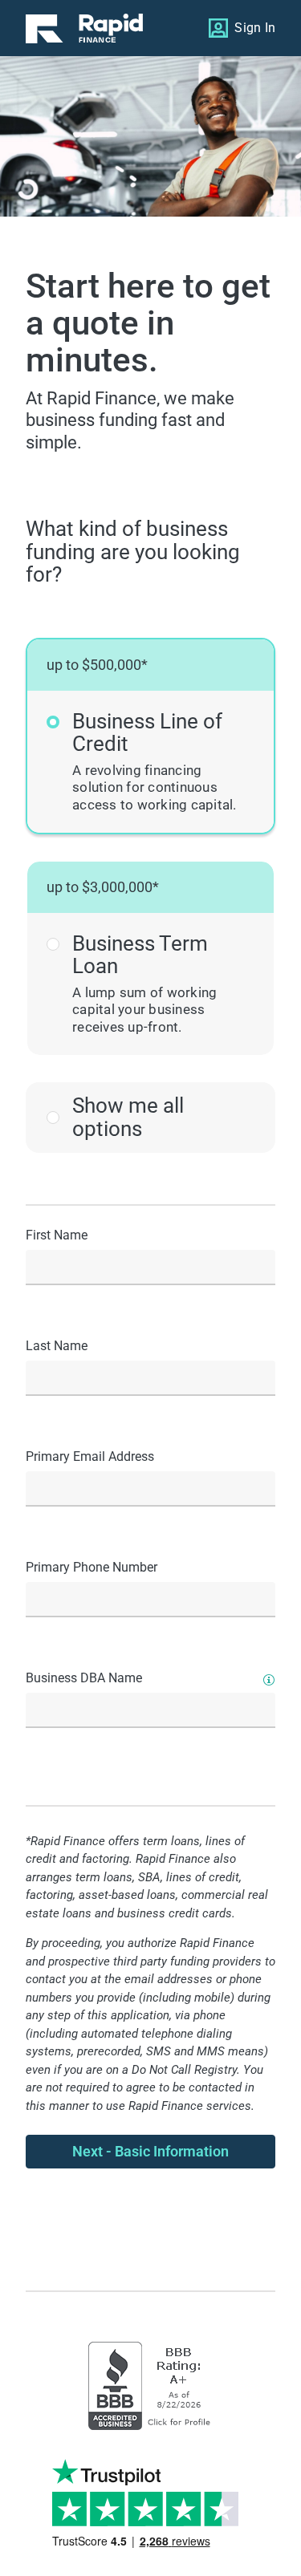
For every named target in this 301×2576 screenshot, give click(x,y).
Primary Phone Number (92, 1567)
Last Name (57, 1346)
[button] (150, 736)
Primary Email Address (90, 1456)
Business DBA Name (84, 1678)
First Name (57, 1235)
